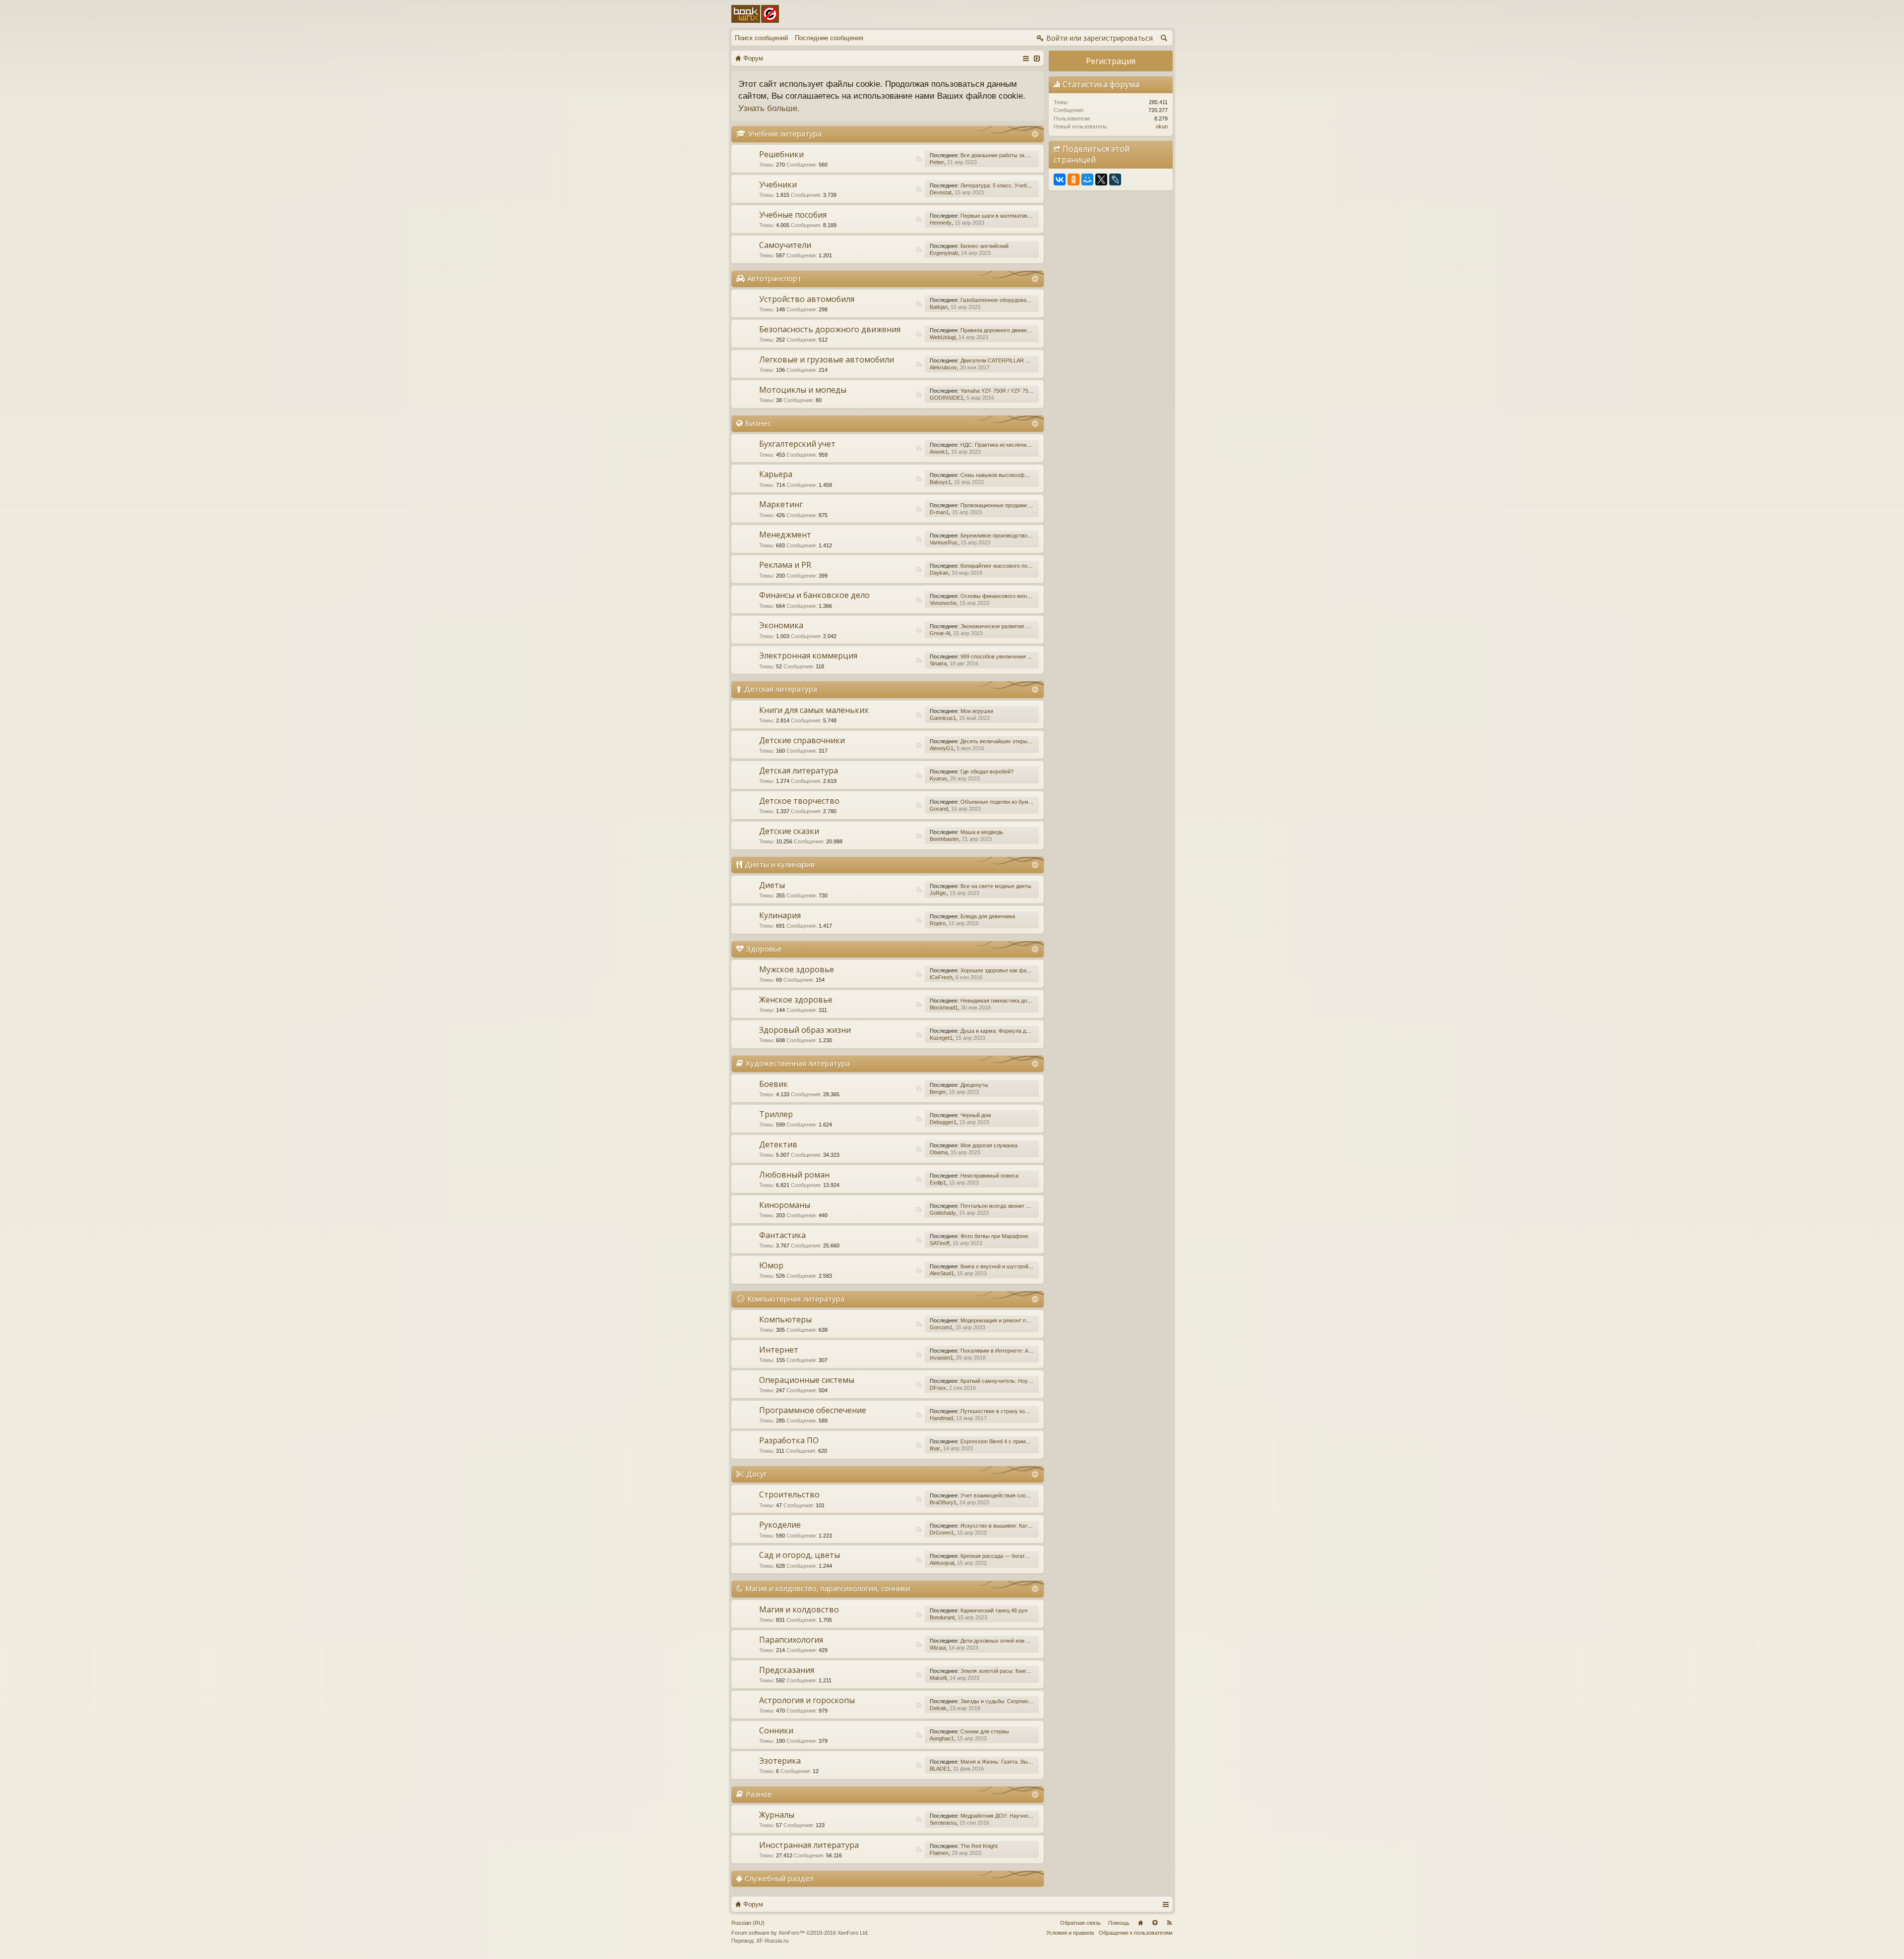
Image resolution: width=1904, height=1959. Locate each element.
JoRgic (938, 893)
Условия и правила (1070, 1933)
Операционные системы (807, 1380)
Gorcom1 (941, 1327)
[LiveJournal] (1115, 179)
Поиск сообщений (761, 38)
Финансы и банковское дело (814, 595)
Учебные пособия (793, 215)
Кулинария (780, 915)
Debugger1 (943, 1122)
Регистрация (1111, 61)
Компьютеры (785, 1319)
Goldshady (943, 1213)
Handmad (941, 1418)
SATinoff (940, 1243)
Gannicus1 (943, 718)
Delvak (938, 1708)
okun (1162, 126)
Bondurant (942, 1617)
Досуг (757, 1474)
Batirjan (939, 307)
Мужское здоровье (797, 969)
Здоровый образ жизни (805, 1030)
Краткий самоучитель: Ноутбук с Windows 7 (1016, 1381)
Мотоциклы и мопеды (803, 390)
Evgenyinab (944, 253)
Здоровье (764, 949)
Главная (1140, 1923)
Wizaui (938, 1648)
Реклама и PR (785, 565)
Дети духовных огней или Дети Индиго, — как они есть (1029, 1641)
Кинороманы (785, 1205)
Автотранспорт (774, 278)
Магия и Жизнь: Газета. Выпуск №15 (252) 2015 (1020, 1762)
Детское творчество (799, 801)
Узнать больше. (769, 108)
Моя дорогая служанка (989, 1145)
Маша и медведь (982, 832)
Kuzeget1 (941, 1038)
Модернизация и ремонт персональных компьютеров (1028, 1320)
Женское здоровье (796, 1000)
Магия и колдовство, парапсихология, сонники (828, 1588)
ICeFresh (941, 977)
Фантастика (782, 1235)
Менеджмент (785, 534)
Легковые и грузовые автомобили (827, 359)
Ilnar (935, 1448)
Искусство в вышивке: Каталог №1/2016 (1011, 1526)
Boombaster (944, 839)
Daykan (939, 573)
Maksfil (938, 1678)
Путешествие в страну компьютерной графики (1019, 1411)
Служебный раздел (779, 1878)
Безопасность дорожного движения (830, 329)
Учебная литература (785, 133)
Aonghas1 (942, 1738)
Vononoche (943, 603)
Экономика (781, 625)
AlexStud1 (942, 1273)
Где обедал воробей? (987, 772)
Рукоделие (780, 1525)
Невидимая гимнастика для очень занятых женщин (1025, 1001)
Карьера (776, 474)
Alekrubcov (943, 367)
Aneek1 (939, 452)
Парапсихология (791, 1640)
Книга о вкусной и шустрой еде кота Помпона (1018, 1266)
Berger (938, 1092)
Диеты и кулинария (780, 864)
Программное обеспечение (813, 1410)
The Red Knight (979, 1846)
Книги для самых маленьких (814, 710)
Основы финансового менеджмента (1006, 596)
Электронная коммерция (808, 655)
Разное (759, 1794)
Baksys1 (940, 482)
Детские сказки (789, 831)
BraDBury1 (943, 1502)
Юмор (771, 1265)
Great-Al (940, 633)
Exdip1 (938, 1183)
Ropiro (938, 923)
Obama (939, 1152)
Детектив (778, 1144)
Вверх (1155, 1923)
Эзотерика (780, 1761)
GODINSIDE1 (947, 398)
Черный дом (976, 1115)
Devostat (941, 192)
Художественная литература (798, 1063)
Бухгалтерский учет (797, 444)
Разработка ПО (789, 1440)
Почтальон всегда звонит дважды (1003, 1206)
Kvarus (938, 778)
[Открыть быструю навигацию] (1026, 58)
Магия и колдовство (799, 1609)
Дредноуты (974, 1085)
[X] (1101, 179)
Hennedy (941, 223)
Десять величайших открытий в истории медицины (1025, 741)
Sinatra (938, 663)
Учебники (778, 184)
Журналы (777, 1815)
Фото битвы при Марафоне (994, 1236)
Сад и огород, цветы (800, 1555)
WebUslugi (943, 337)
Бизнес (758, 423)
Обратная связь (1080, 1923)
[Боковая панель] (1037, 58)
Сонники (776, 1730)
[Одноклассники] (1073, 179)
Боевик (773, 1084)
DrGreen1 (942, 1533)
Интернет (779, 1350)
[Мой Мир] (1087, 179)
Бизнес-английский (984, 246)
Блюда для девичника (988, 916)
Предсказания (787, 1670)
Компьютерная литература (796, 1299)
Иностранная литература (809, 1845)
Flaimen (939, 1853)
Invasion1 (941, 1358)
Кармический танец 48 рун (994, 1610)
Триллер (776, 1114)
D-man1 (939, 512)
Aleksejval (942, 1563)
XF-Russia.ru (772, 1941)
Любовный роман (794, 1175)
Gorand (939, 809)
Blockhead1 (944, 1008)
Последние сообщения (829, 38)
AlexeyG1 (942, 748)
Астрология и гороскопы (807, 1700)
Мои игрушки (977, 711)
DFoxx (938, 1388)
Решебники (781, 154)
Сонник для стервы (985, 1731)
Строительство (789, 1494)
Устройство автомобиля (807, 299)
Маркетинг (781, 504)
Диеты (772, 885)
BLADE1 (940, 1769)
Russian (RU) (748, 1923)
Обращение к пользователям (1136, 1933)
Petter (937, 162)
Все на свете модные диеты (996, 886)
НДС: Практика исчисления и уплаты (1007, 445)
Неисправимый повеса (989, 1176)
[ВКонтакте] (1060, 179)
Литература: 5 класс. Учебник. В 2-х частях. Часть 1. (1027, 185)
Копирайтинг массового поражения (1005, 566)
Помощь (1119, 1923)
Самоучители (785, 245)
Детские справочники (802, 740)
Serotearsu (943, 1823)
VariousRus (944, 542)
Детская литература (781, 689)
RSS (919, 159)
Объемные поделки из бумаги (998, 802)
